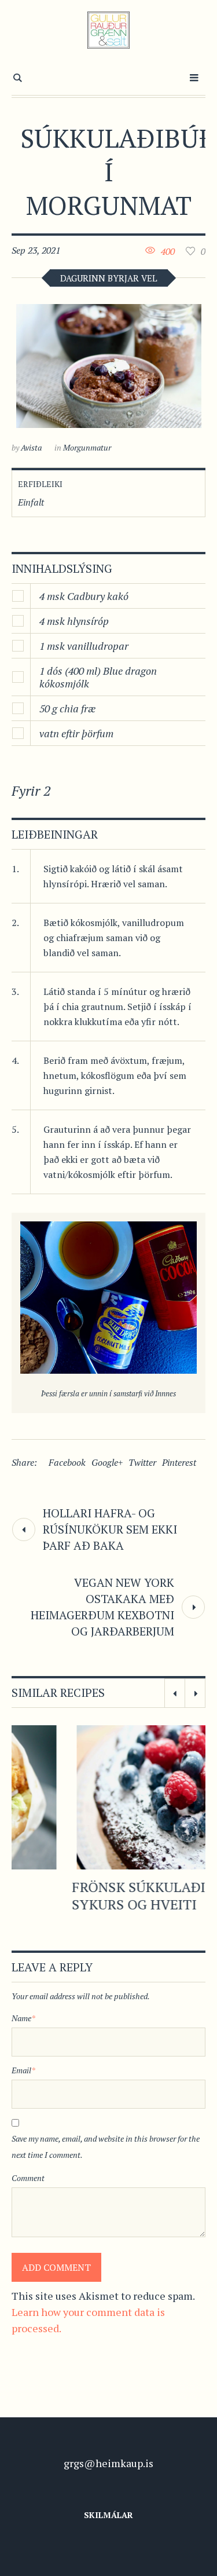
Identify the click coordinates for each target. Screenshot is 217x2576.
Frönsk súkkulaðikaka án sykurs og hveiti (108, 1896)
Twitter (142, 1462)
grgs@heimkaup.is (108, 2463)
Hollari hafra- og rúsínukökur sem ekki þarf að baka (110, 1529)
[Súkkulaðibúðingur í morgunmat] (109, 366)
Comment (28, 2178)
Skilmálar (108, 2515)
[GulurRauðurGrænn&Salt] (108, 30)
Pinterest (179, 1462)
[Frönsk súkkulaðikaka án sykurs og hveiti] (109, 1797)
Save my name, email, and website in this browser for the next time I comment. (106, 2147)
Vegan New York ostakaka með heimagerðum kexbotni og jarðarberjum (102, 1607)
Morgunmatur (87, 447)
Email (23, 2070)
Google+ (107, 1462)
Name (23, 2018)
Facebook (67, 1462)
